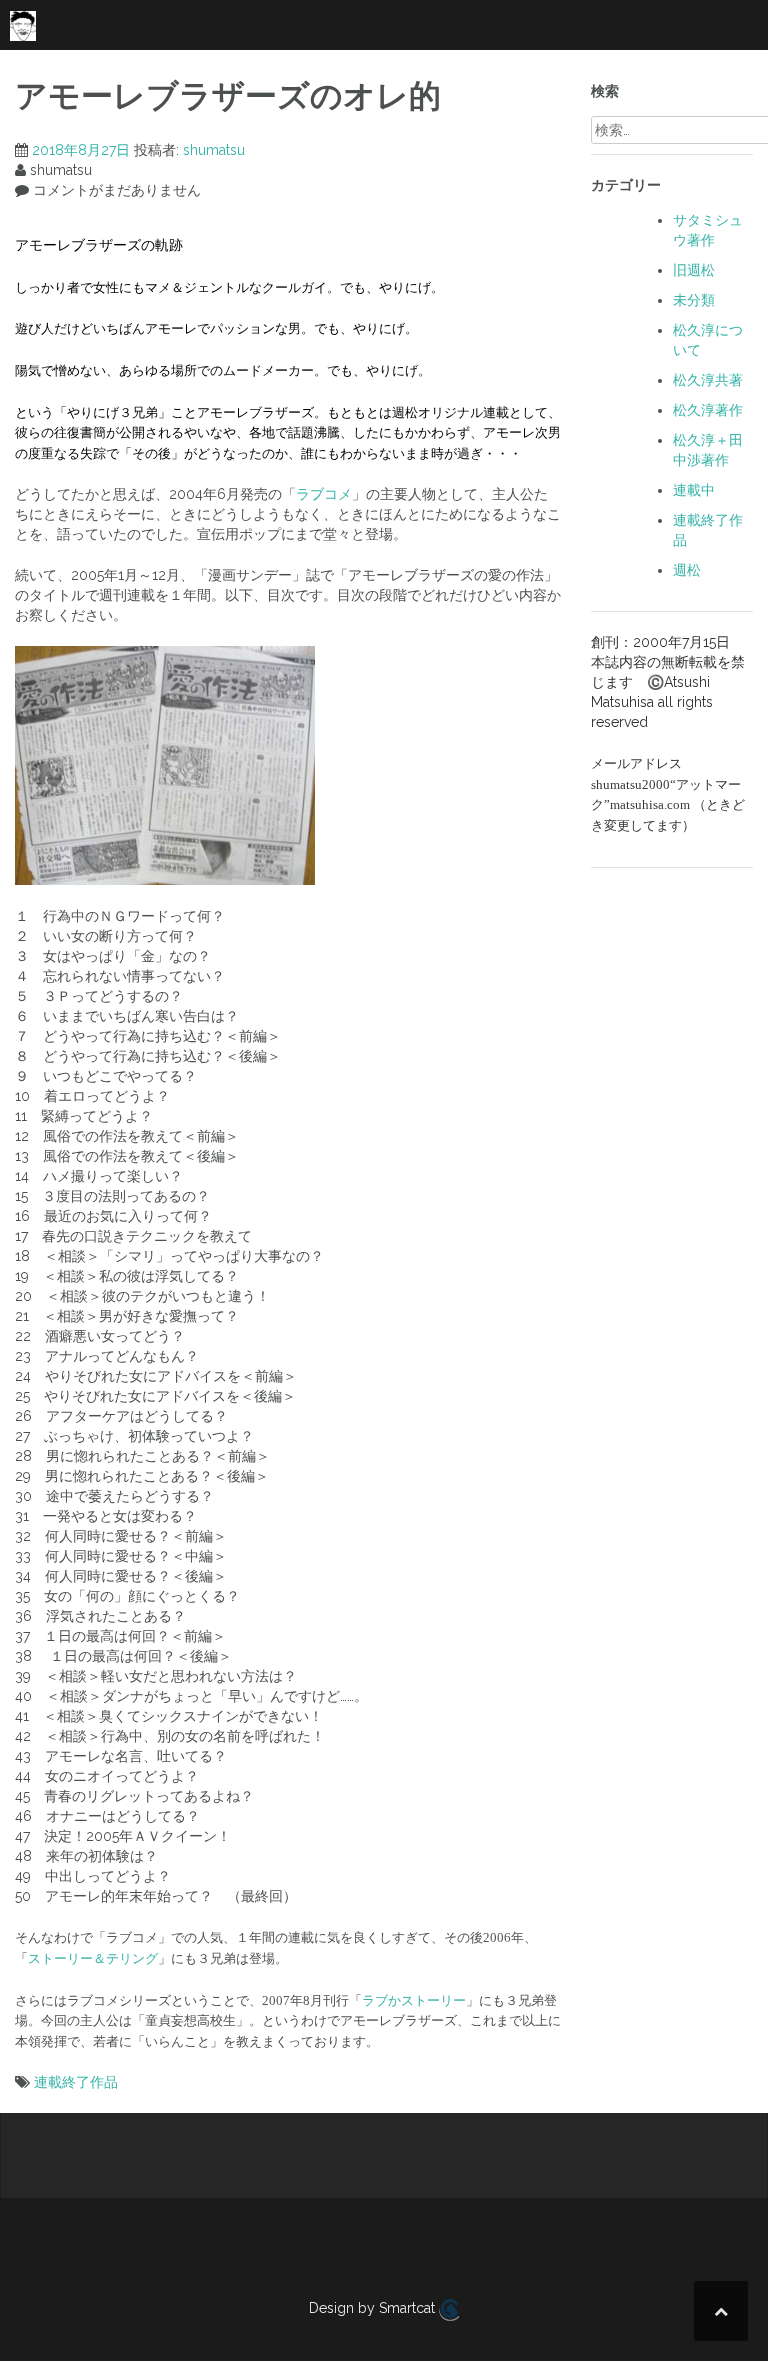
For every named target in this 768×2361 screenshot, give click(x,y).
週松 (687, 570)
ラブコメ (324, 494)
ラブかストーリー (414, 2000)
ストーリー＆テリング (93, 1958)
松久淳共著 (708, 380)
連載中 (694, 490)
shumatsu (214, 150)
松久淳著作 (708, 410)
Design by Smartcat (374, 2308)
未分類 (694, 300)
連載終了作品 (76, 2082)
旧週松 (694, 270)
